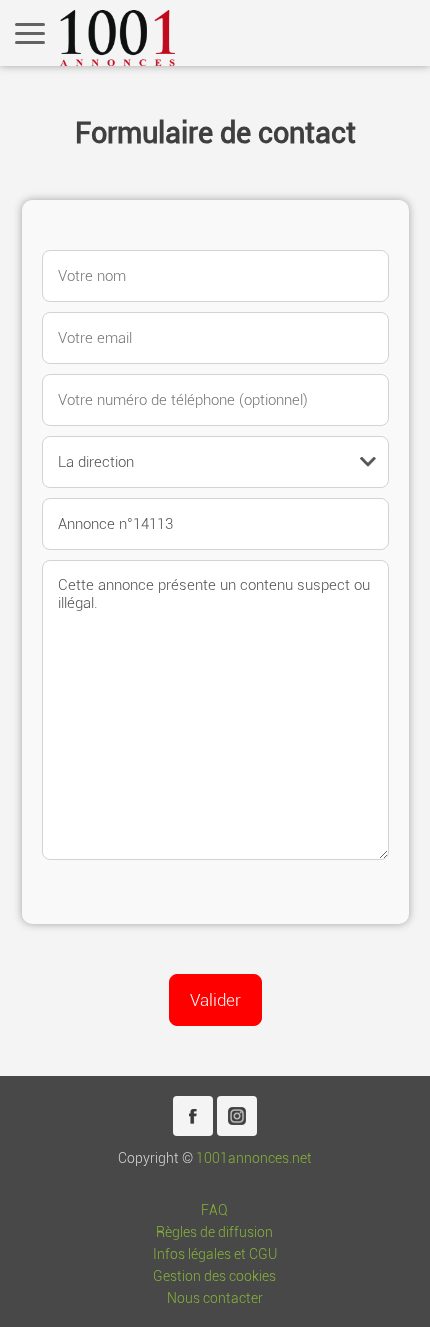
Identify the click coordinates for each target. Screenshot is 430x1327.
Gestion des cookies (214, 1276)
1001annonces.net (254, 1158)
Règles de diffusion (214, 1232)
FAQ (214, 1210)
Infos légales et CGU (215, 1254)
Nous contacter (215, 1298)
